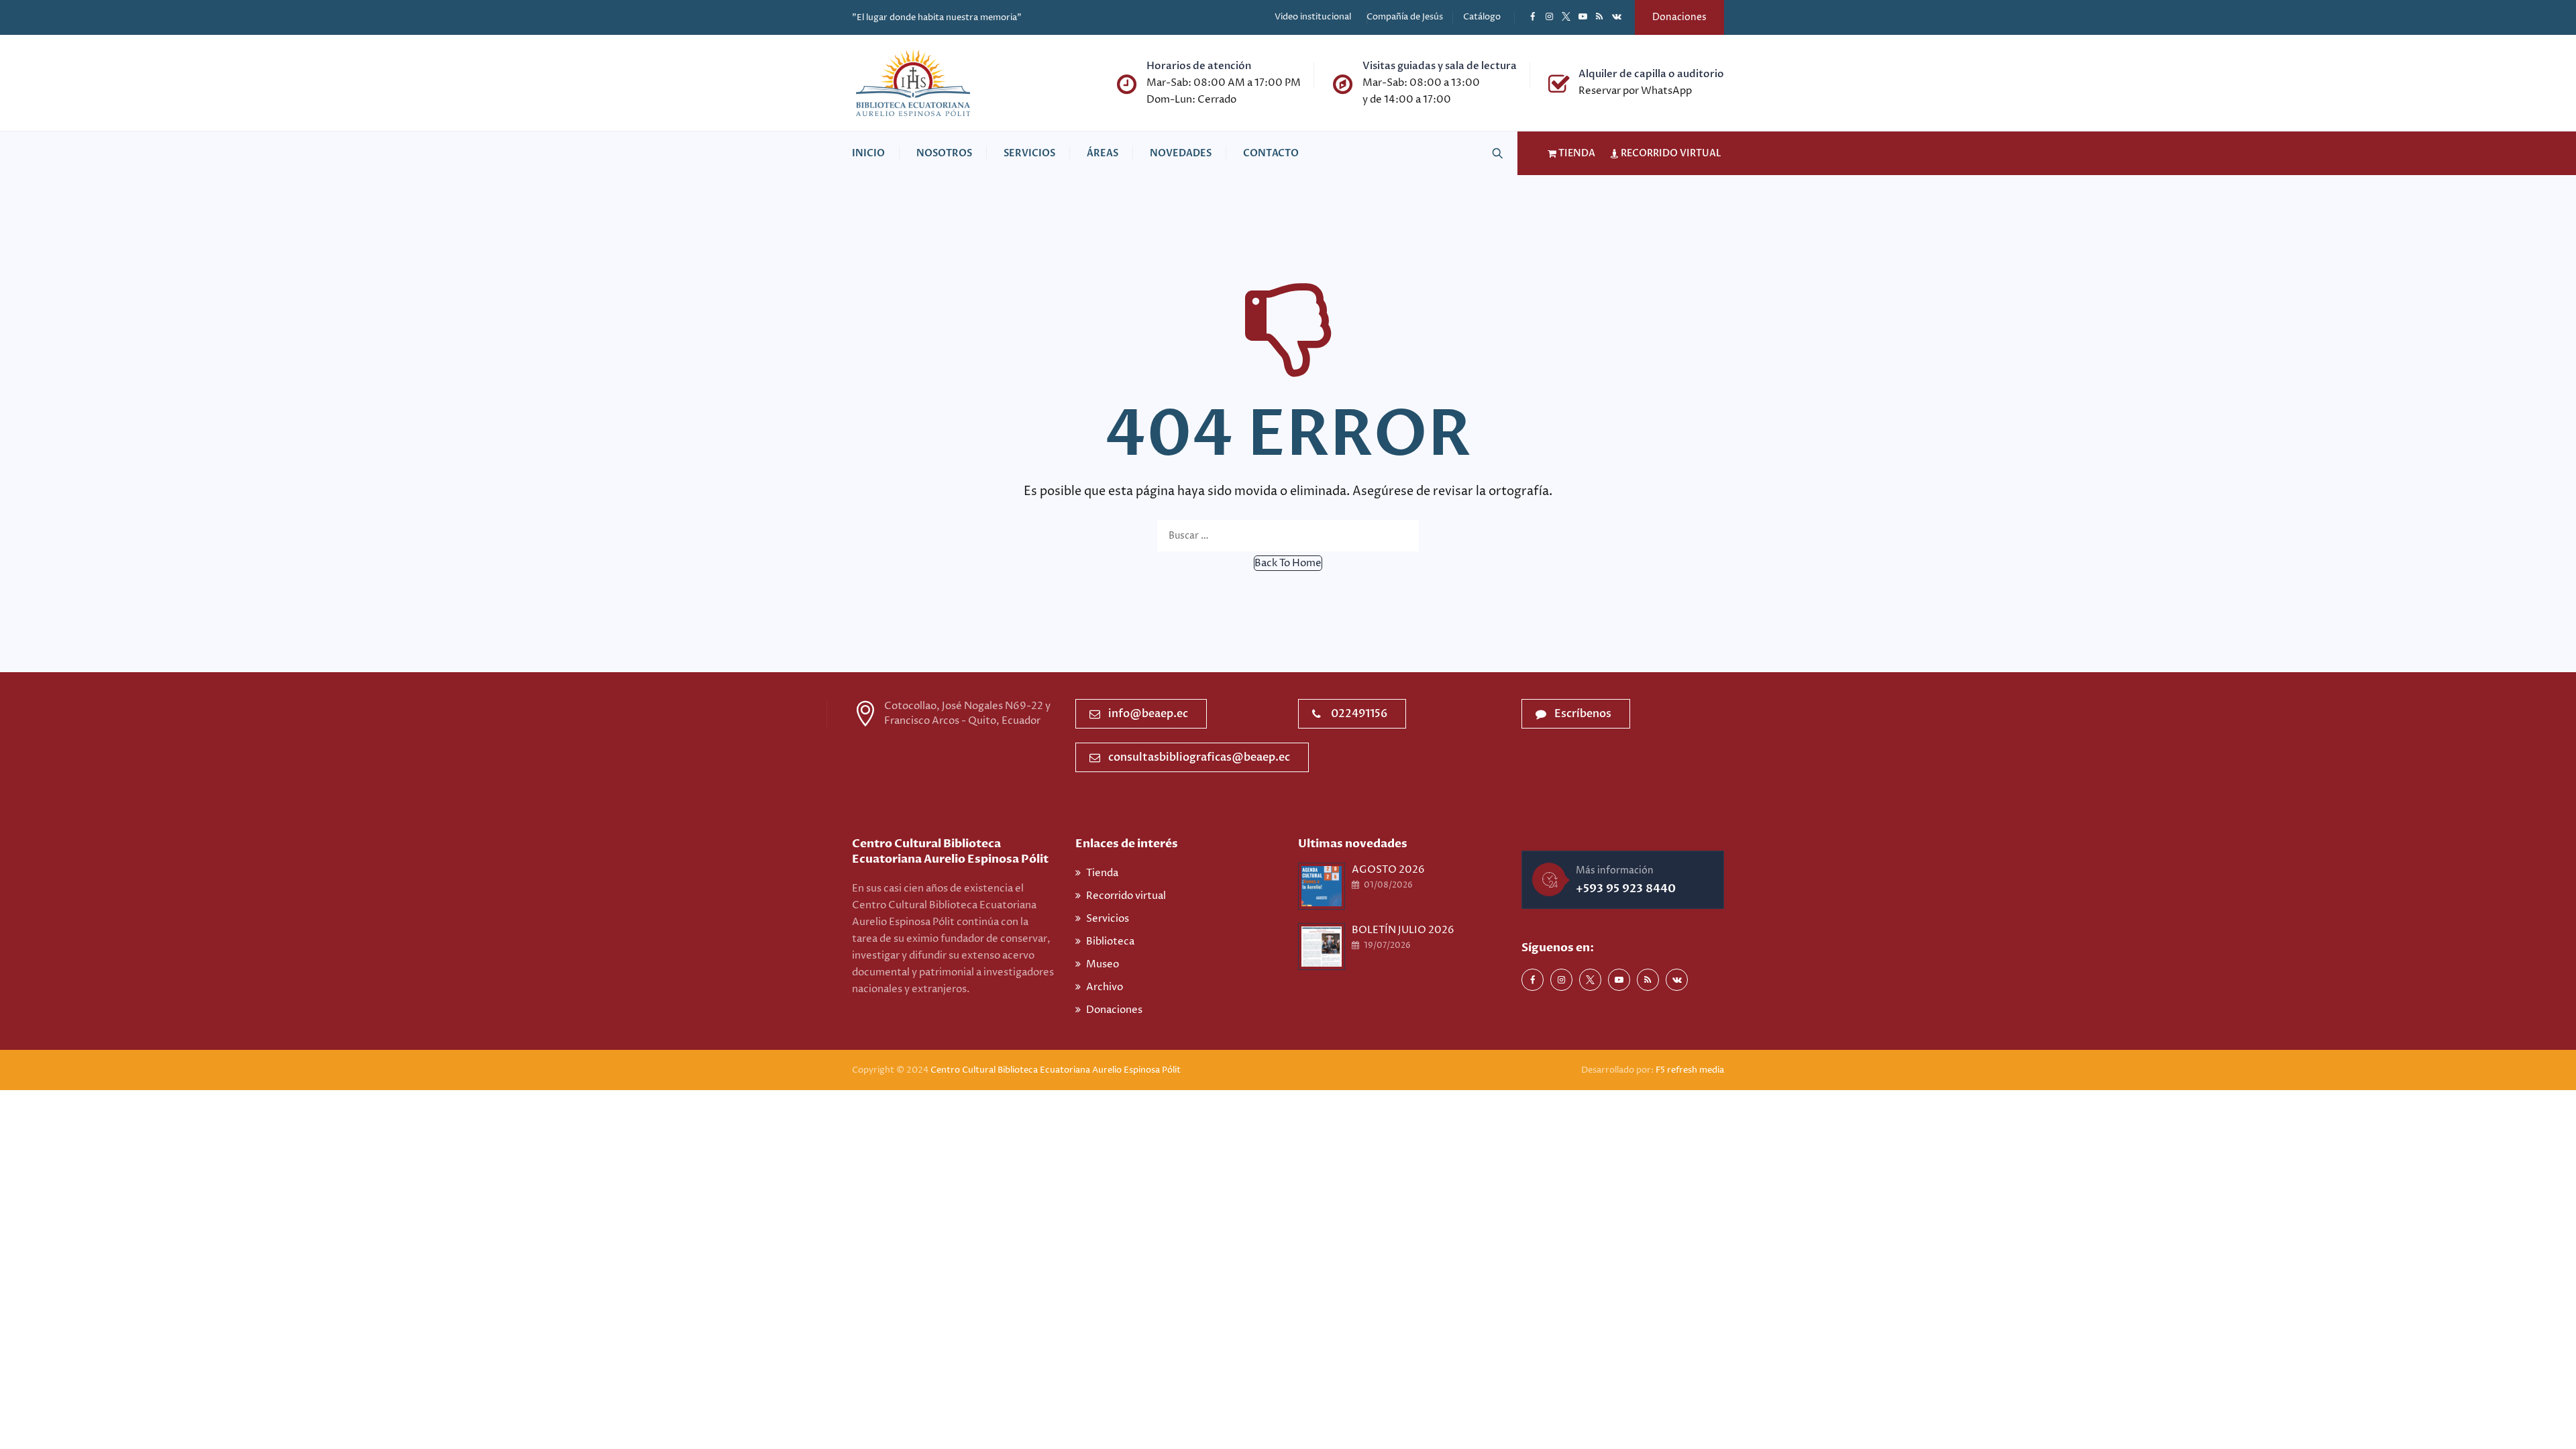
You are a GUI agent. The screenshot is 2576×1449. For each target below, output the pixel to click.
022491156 (1359, 714)
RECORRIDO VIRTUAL (1670, 153)
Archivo (1105, 987)
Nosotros (944, 153)
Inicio (868, 153)
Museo (1103, 964)
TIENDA (1576, 153)
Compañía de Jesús (1405, 17)
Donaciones (1679, 17)
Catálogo (1482, 17)
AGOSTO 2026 (1388, 870)
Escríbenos (1583, 714)
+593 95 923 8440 (1626, 889)
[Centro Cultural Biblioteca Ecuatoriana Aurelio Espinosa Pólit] (913, 83)
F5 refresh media (1690, 1070)
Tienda (1102, 873)
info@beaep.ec (1148, 714)
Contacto (1271, 153)
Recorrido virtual (1126, 896)
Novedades (1181, 153)
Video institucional (1313, 17)
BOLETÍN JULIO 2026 (1403, 930)
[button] (1288, 563)
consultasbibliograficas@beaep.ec (1199, 757)
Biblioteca (1110, 942)
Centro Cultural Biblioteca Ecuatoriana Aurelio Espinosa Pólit (1057, 1070)
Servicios (1029, 153)
